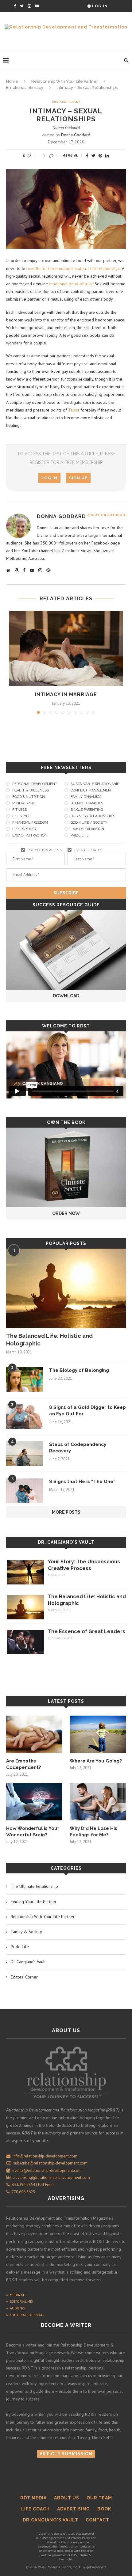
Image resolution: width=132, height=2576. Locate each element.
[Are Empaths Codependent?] (34, 1734)
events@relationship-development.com (47, 2170)
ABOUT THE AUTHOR (105, 515)
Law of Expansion (87, 829)
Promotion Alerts (45, 850)
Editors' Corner (24, 1977)
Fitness (19, 810)
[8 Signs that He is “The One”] (25, 1491)
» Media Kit (16, 2295)
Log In (99, 6)
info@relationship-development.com (45, 2156)
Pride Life (80, 835)
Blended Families (87, 803)
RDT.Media (33, 2498)
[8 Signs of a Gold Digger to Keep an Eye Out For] (25, 1417)
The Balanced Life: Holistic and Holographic (49, 1340)
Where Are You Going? (96, 1761)
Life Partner (24, 829)
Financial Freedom (30, 823)
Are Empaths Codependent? (24, 1764)
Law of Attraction (30, 835)
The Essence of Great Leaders (87, 1631)
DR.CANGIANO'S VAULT (50, 2520)
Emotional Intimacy (25, 87)
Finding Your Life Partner (34, 1902)
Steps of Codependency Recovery (78, 1448)
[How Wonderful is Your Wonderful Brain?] (34, 1802)
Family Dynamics (86, 797)
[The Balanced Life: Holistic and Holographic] (66, 1288)
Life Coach (35, 2509)
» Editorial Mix (20, 2301)
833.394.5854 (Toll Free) (32, 2185)
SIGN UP (78, 478)
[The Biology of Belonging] (25, 1379)
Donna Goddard (66, 127)
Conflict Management (92, 790)
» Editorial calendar (25, 2315)
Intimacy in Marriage (66, 694)
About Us (67, 2498)
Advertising (74, 2509)
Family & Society (26, 1932)
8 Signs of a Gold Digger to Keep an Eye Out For (87, 1411)
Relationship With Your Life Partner (65, 81)
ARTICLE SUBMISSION (66, 2454)
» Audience (16, 2308)
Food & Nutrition (29, 797)
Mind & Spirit (24, 803)
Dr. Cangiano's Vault (66, 1542)
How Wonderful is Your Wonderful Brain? (33, 1832)
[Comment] (52, 156)
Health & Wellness (31, 790)
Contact (97, 2520)
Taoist (74, 410)
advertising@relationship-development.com (52, 2178)
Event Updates (88, 850)
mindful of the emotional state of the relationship (73, 268)
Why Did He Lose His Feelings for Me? (93, 1832)
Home (12, 81)
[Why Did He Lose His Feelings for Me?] (98, 1802)
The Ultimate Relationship (34, 1886)
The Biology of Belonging (79, 1370)
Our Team (99, 2498)
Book (104, 2509)
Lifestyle (21, 816)
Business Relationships (93, 816)
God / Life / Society (89, 823)
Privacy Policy (80, 2538)
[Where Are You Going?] (98, 1734)
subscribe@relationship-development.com (50, 2163)
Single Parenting (87, 810)
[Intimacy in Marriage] (66, 649)
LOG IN (49, 478)
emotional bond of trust (71, 284)
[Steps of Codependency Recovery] (25, 1454)
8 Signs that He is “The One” (82, 1481)
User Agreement (53, 2538)
